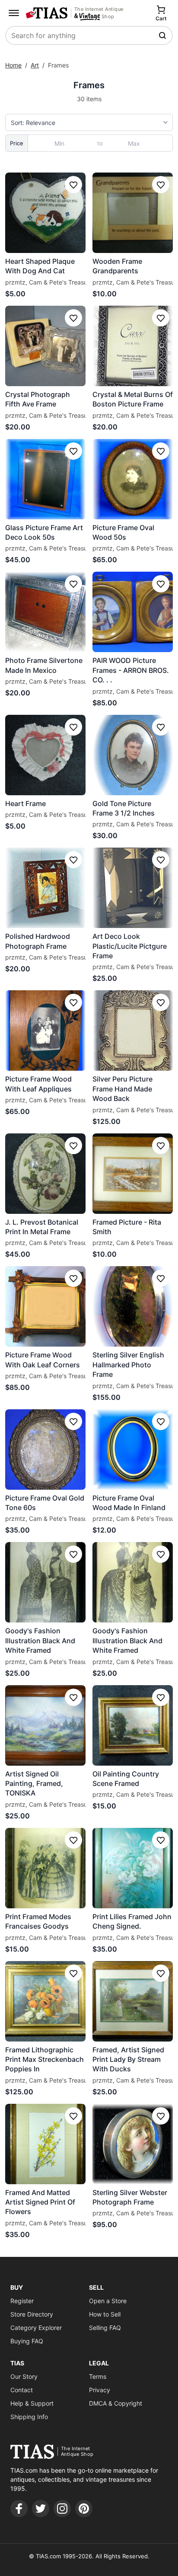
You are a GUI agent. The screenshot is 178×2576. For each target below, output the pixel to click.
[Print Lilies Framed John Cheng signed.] (133, 1868)
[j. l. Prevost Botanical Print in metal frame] (45, 1174)
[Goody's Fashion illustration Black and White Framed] (45, 1582)
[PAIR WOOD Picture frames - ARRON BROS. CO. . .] (133, 612)
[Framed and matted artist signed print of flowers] (45, 2144)
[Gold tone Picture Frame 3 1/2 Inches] (133, 755)
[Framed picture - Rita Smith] (133, 1174)
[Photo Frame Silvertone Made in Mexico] (45, 612)
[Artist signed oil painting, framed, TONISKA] (45, 1725)
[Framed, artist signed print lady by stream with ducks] (133, 2001)
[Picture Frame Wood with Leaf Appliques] (45, 1030)
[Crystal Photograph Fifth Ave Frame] (45, 346)
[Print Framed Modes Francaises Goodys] (45, 1868)
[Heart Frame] (45, 755)
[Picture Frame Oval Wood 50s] (133, 479)
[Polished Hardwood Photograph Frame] (45, 888)
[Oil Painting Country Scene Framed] (133, 1725)
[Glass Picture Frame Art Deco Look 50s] (45, 479)
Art (35, 65)
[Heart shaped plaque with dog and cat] (45, 213)
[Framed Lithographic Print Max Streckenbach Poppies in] (45, 2001)
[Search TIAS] (163, 35)
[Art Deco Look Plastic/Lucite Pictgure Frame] (133, 888)
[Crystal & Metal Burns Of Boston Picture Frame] (133, 346)
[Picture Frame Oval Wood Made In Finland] (133, 1450)
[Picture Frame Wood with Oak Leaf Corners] (45, 1306)
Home (13, 65)
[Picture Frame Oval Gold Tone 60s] (45, 1450)
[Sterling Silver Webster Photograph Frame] (133, 2144)
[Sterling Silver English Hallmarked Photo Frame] (133, 1306)
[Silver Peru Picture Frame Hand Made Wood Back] (133, 1030)
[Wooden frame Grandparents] (133, 213)
